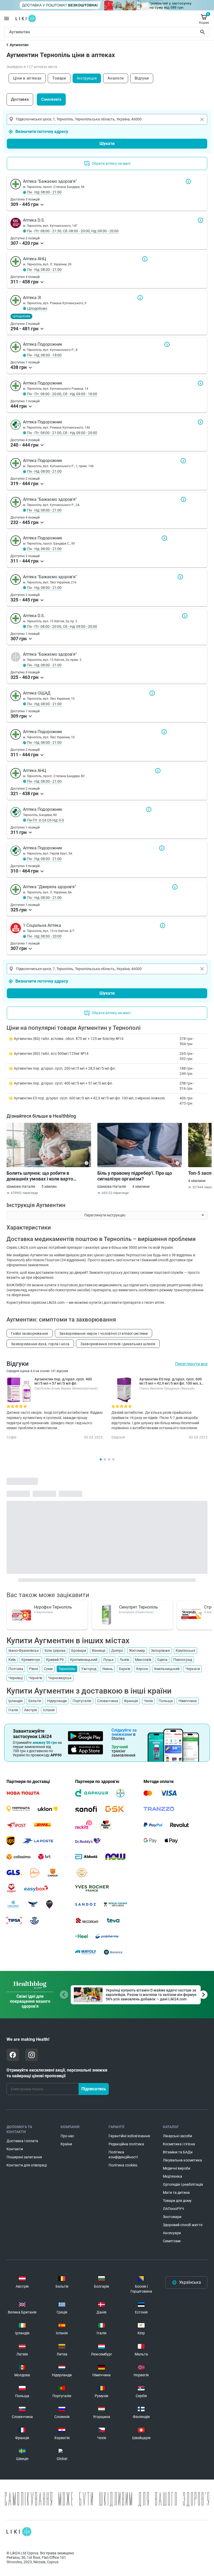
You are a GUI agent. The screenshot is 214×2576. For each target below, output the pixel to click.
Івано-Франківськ (24, 1651)
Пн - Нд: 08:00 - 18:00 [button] (44, 355)
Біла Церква (55, 1651)
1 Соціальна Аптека (163, 925)
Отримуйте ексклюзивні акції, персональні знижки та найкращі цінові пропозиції (57, 2073)
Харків (124, 1669)
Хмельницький (167, 1669)
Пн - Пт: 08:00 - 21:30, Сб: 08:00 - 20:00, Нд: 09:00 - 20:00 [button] (73, 231)
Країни (66, 2144)
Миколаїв (143, 1660)
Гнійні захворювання (30, 1333)
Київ (12, 1660)
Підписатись (94, 2089)
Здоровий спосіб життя (183, 2225)
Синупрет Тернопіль (138, 1607)
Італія (13, 1710)
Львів (124, 1660)
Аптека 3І (140, 298)
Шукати (203, 32)
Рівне (34, 1669)
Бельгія (35, 1701)
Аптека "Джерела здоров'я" (175, 887)
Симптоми (172, 2241)
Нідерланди (57, 1701)
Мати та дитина (176, 2193)
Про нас (67, 2136)
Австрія (31, 1710)
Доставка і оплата (22, 2141)
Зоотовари (172, 2217)
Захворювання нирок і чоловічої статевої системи (103, 1333)
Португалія (82, 1701)
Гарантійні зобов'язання (129, 2136)
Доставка (20, 99)
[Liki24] (19, 2532)
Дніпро (117, 1651)
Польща (166, 1701)
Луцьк (108, 1660)
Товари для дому (177, 2201)
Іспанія (49, 1710)
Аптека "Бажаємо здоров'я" (188, 181)
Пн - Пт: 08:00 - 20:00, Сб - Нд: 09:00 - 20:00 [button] (62, 626)
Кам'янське (185, 1651)
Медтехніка (173, 2176)
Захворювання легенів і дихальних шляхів (118, 1344)
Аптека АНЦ (145, 259)
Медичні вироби (177, 2168)
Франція (131, 1701)
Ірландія (16, 1701)
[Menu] (7, 19)
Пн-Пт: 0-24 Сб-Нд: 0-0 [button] (46, 820)
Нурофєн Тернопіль (53, 1607)
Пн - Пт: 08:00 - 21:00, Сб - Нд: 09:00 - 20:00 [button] (62, 433)
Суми (48, 1669)
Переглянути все (191, 1364)
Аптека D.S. (200, 220)
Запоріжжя (160, 1651)
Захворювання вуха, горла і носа (40, 1344)
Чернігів (35, 1678)
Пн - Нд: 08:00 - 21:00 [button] (44, 192)
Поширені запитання (24, 2157)
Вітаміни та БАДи (178, 2152)
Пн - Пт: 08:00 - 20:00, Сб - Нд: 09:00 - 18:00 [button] (62, 394)
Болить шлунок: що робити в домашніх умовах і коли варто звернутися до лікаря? (40, 1176)
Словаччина (108, 1701)
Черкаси (193, 1669)
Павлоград (183, 1660)
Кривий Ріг (55, 1660)
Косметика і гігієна (179, 2144)
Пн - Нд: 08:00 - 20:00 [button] (44, 936)
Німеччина (188, 1701)
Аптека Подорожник (167, 344)
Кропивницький (84, 1660)
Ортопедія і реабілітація (183, 2184)
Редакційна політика (126, 2144)
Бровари (79, 1651)
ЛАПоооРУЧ (173, 2209)
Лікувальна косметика (182, 2160)
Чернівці (16, 1678)
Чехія (148, 1701)
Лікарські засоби (177, 2136)
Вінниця (99, 1651)
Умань (108, 1669)
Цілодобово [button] (37, 308)
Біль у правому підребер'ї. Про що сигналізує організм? (135, 1176)
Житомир (137, 1651)
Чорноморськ (60, 1678)
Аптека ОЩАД (152, 693)
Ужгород (89, 1669)
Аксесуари (172, 2233)
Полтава (16, 1669)
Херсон (142, 1669)
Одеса (162, 1660)
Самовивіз (51, 99)
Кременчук (31, 1660)
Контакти (15, 2149)
